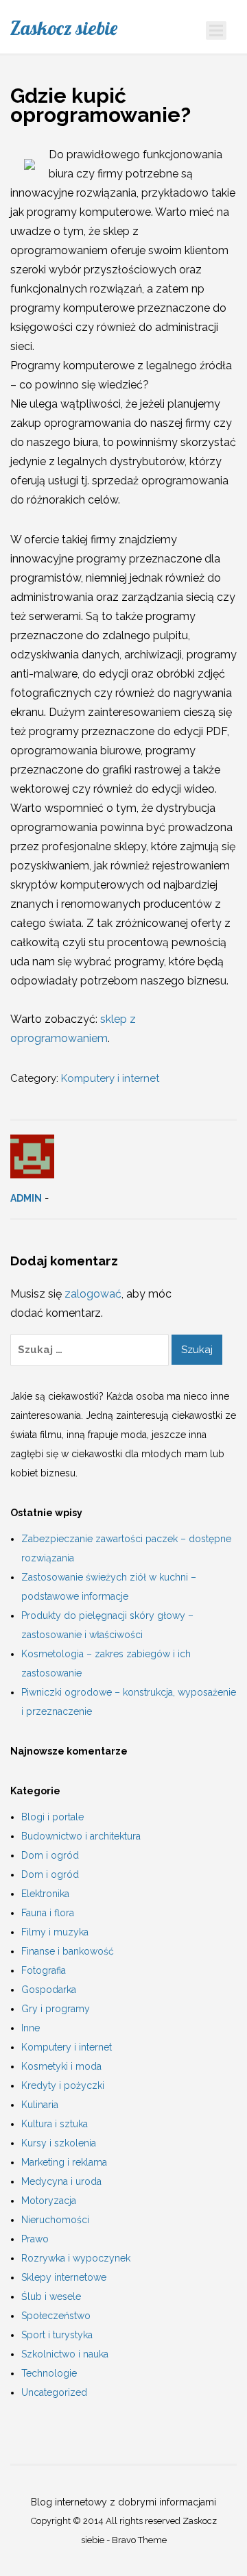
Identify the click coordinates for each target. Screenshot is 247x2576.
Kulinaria (40, 2105)
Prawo (35, 2239)
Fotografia (44, 1970)
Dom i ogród (50, 1855)
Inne (31, 2028)
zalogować (93, 1294)
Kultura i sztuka (55, 2124)
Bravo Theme (139, 2540)
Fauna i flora (48, 1913)
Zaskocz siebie (64, 28)
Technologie (49, 2373)
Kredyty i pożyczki (63, 2085)
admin (26, 1198)
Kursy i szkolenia (59, 2143)
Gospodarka (49, 1990)
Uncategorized (54, 2392)
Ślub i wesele (51, 2296)
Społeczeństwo (56, 2316)
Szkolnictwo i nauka (65, 2354)
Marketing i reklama (64, 2162)
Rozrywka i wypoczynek (76, 2258)
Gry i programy (56, 2009)
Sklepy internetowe (64, 2277)
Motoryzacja (49, 2201)
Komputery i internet (110, 1078)
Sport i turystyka (57, 2335)
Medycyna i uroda (61, 2181)
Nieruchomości (55, 2220)
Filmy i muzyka (55, 1932)
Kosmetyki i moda (61, 2066)
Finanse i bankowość (68, 1951)
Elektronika (45, 1894)
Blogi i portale (52, 1817)
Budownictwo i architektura (81, 1836)
